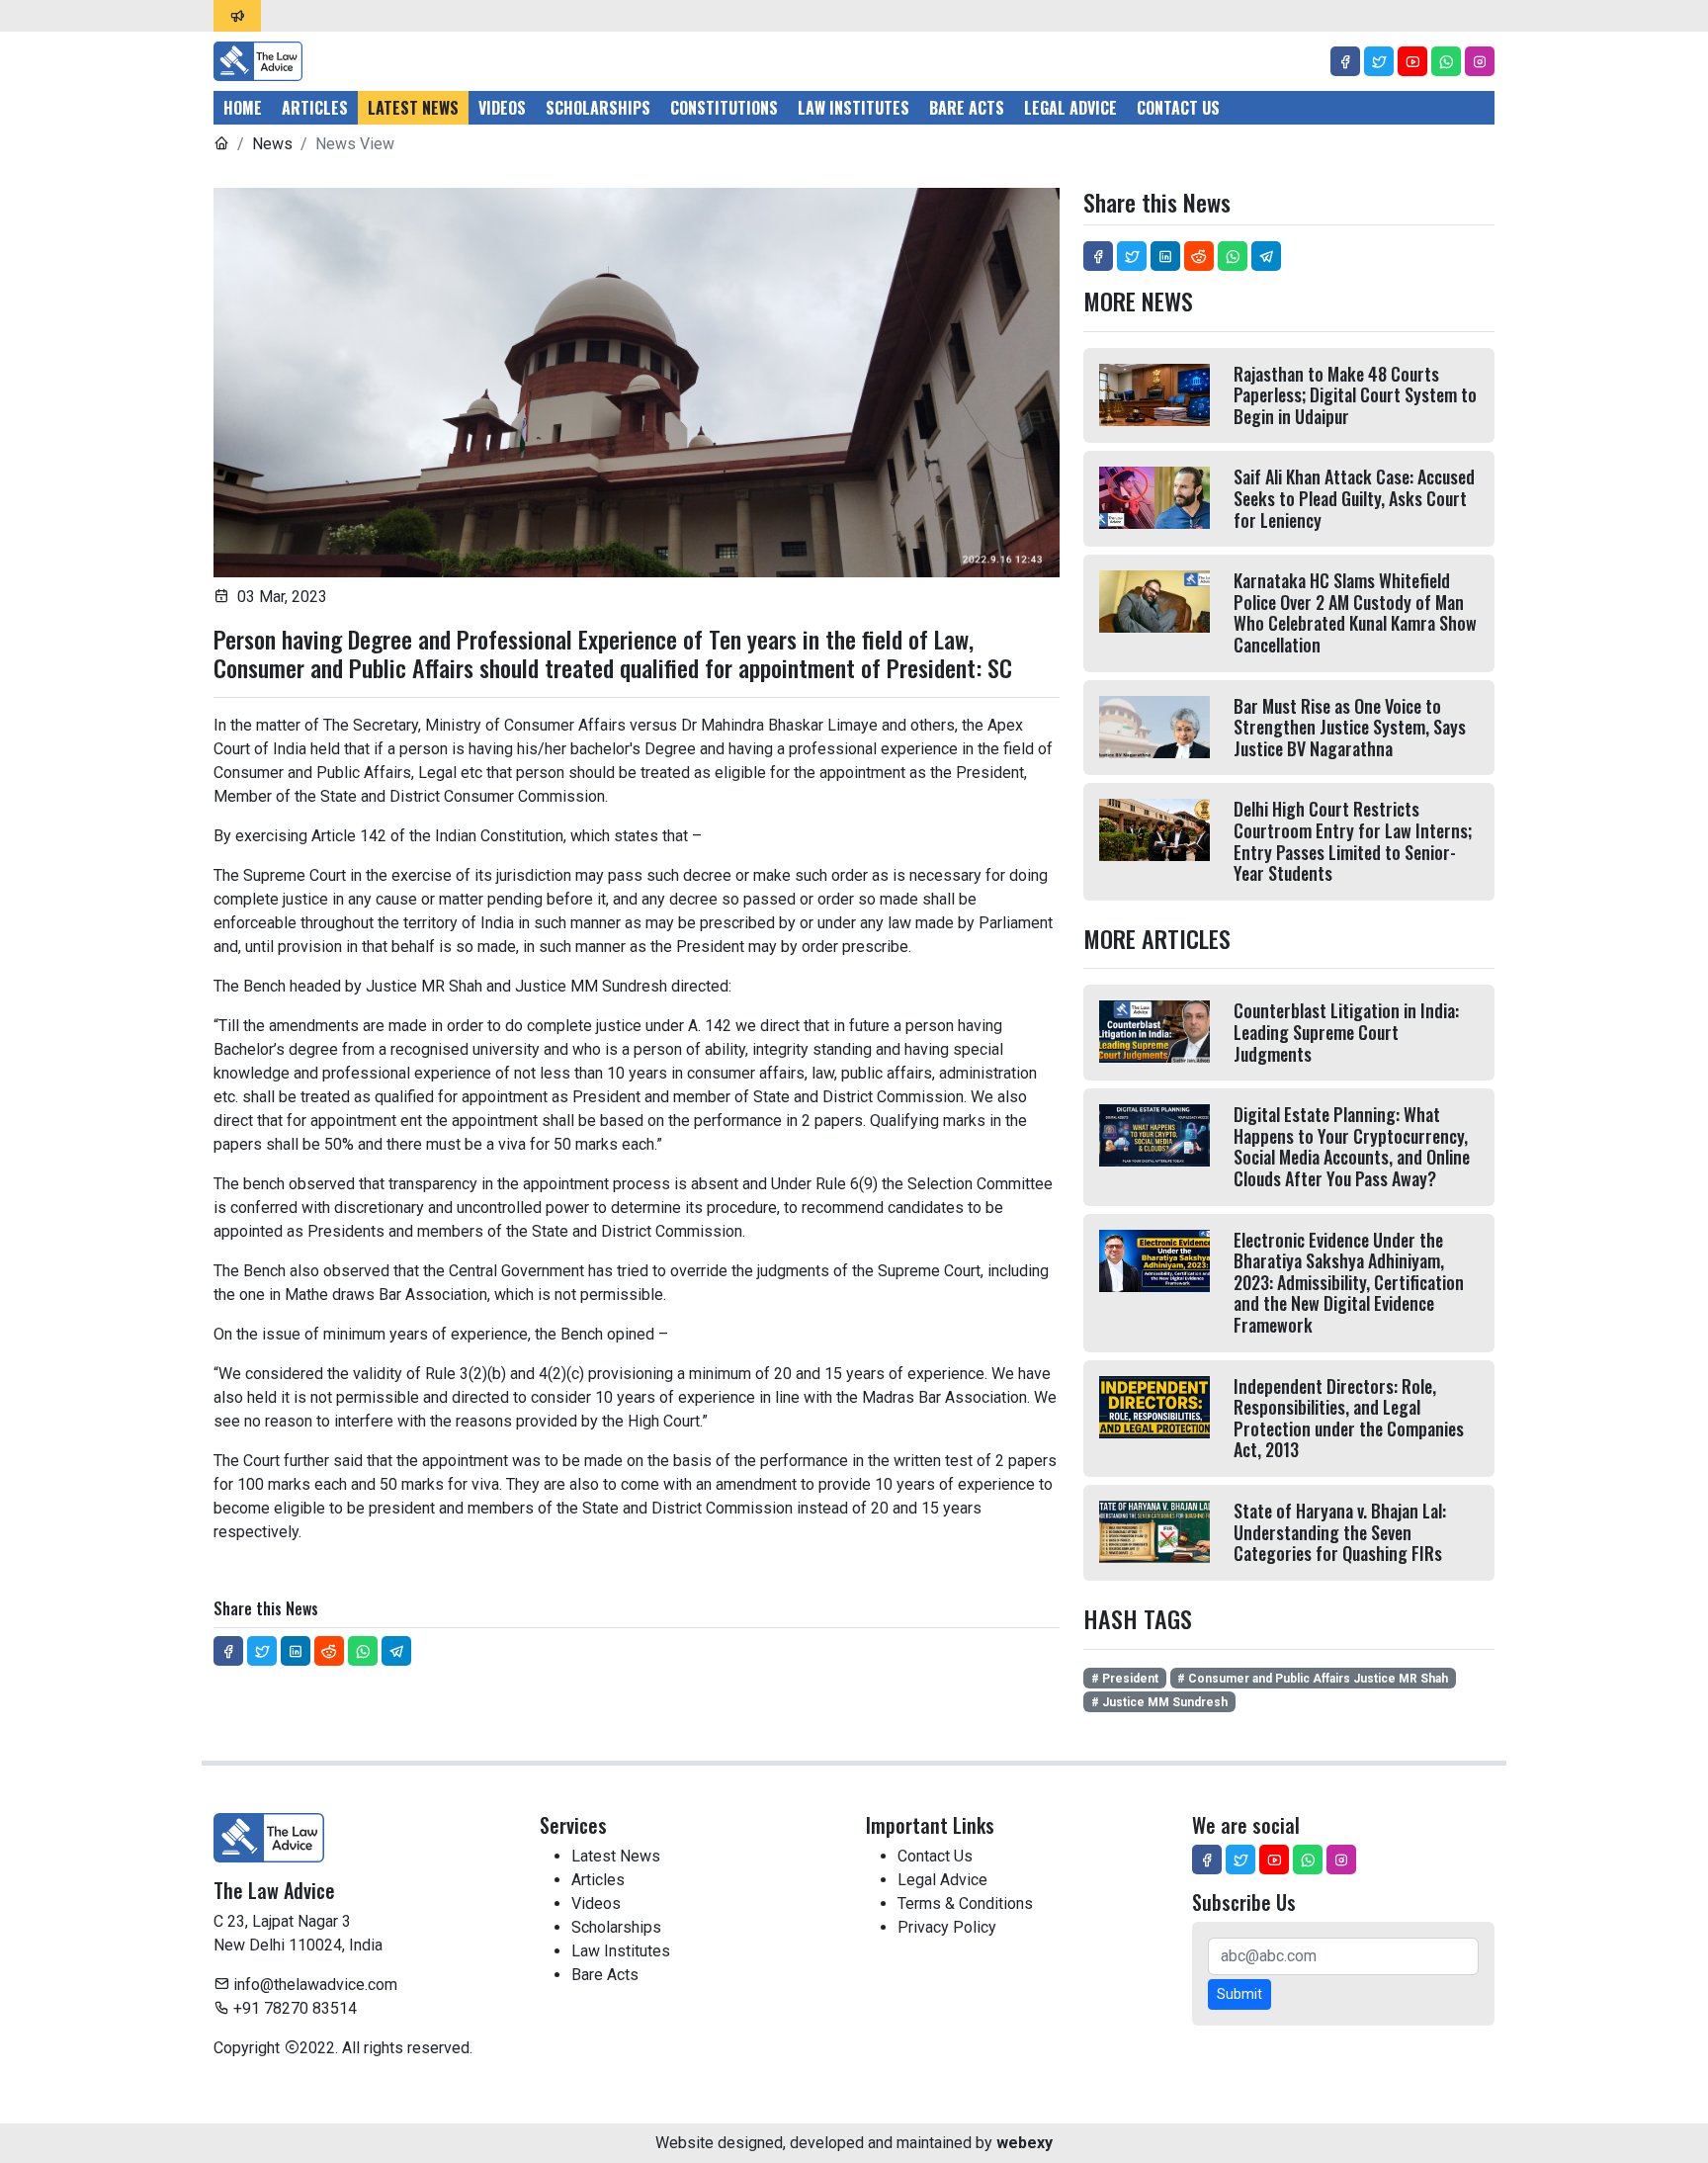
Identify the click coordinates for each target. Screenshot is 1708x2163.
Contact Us (1178, 108)
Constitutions (724, 108)
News (272, 144)
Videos (502, 108)
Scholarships (598, 108)
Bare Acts (967, 108)
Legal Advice (1070, 108)
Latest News (413, 108)
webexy (1025, 2143)
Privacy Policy (947, 1927)
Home (243, 108)
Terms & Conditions (965, 1903)
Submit (1239, 1994)
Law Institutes (854, 108)
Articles (315, 108)
